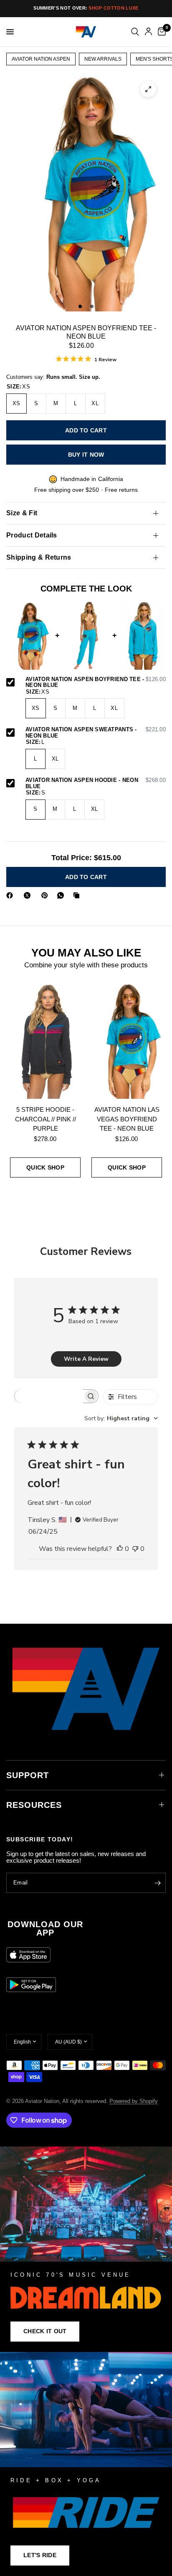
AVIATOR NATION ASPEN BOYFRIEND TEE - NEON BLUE (96, 683)
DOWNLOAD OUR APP (45, 1928)
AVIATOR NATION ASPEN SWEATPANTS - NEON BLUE (96, 733)
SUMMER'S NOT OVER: (86, 8)
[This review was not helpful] (135, 1549)
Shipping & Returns (39, 557)
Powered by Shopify (134, 2101)
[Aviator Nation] (86, 2249)
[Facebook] (11, 895)
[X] (29, 895)
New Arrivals (103, 59)
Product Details (32, 535)
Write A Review (86, 1359)
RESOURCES (34, 1805)
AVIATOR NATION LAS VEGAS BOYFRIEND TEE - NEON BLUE (127, 1119)
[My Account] (148, 32)
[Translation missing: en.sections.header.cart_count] (160, 32)
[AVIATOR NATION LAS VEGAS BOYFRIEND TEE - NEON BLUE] (127, 1040)
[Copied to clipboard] (78, 895)
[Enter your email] (157, 1883)
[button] (45, 2332)
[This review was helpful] (120, 1549)
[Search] (135, 32)
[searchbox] (49, 1396)
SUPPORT (28, 1775)
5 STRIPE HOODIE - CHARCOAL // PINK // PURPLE (46, 1119)
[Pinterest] (46, 895)
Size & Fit (22, 513)
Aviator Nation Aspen (41, 59)
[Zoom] (148, 89)
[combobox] (121, 1418)
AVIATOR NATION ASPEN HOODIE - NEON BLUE (96, 783)
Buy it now (86, 455)
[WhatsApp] (62, 895)
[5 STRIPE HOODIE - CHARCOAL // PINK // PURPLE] (45, 1040)
